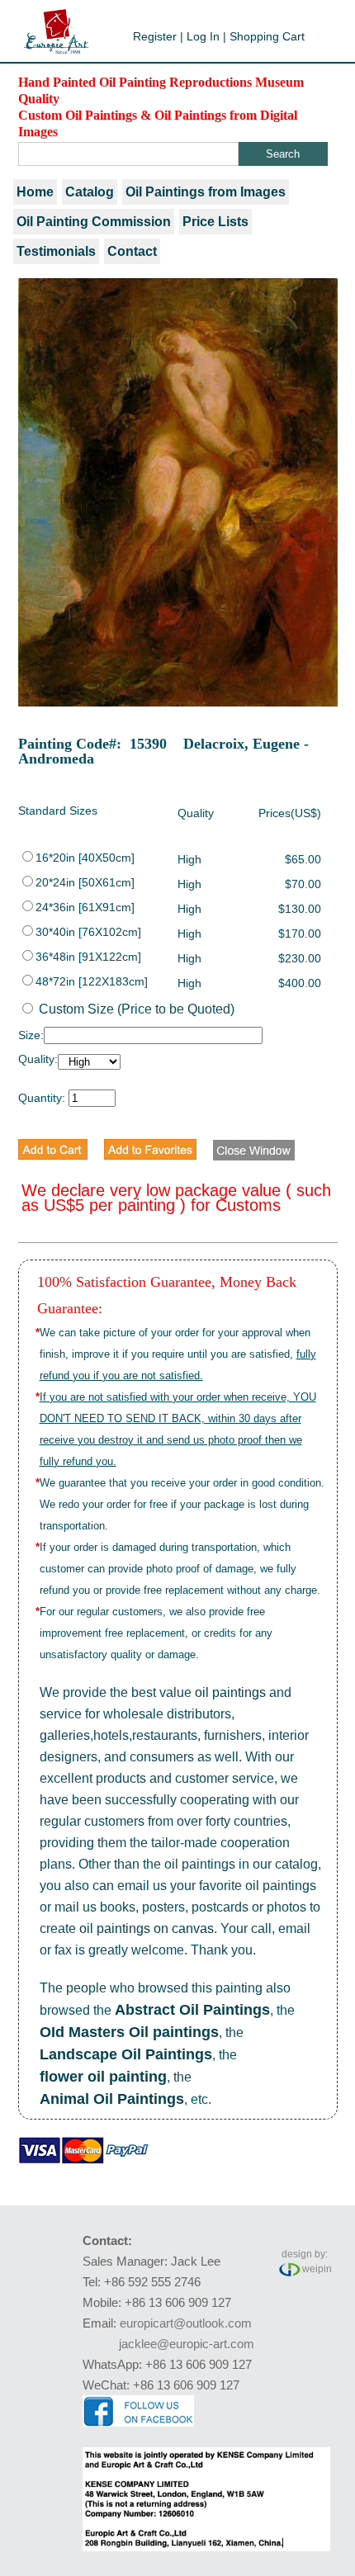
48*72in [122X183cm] (92, 981)
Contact (132, 251)
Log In (203, 36)
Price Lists (215, 222)
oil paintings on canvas (147, 1928)
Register (155, 36)
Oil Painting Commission (94, 222)
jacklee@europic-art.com (187, 2344)
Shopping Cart (267, 36)
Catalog (90, 192)
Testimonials (56, 251)
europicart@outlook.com (186, 2323)
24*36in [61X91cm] (85, 907)
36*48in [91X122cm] (88, 957)
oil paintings (230, 1692)
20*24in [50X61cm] (85, 882)
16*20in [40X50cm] (85, 858)
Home (35, 192)
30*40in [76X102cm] (88, 932)
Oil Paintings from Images (206, 192)
